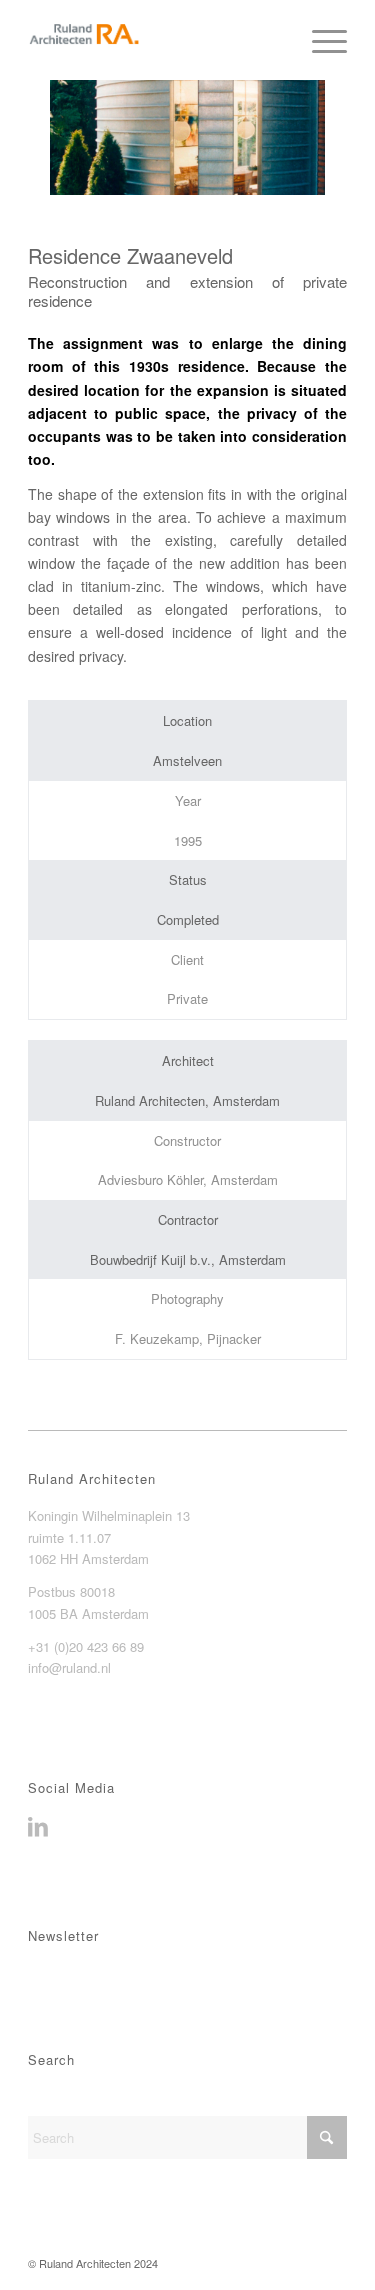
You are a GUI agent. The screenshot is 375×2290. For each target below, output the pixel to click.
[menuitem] (319, 40)
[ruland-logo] (155, 40)
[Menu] (319, 40)
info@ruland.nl (69, 1667)
